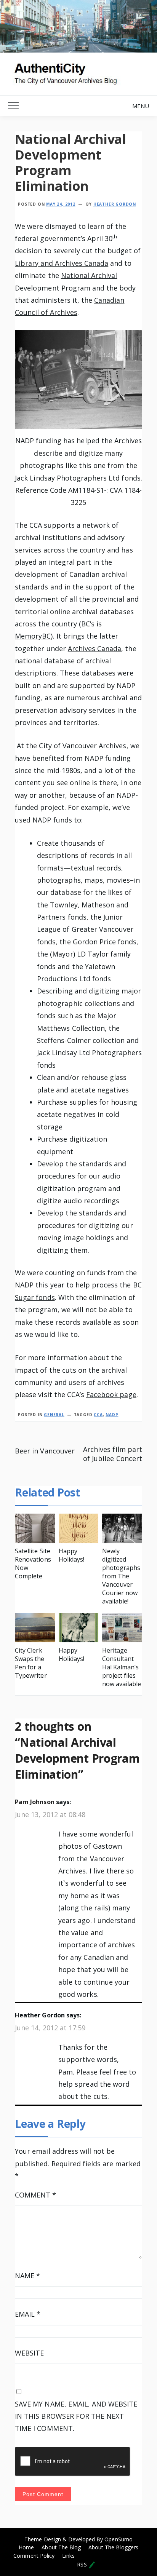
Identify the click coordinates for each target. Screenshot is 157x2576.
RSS (83, 2564)
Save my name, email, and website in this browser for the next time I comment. (76, 2416)
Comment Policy (34, 2556)
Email (28, 2314)
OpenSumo (118, 2539)
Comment (35, 2195)
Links (68, 2556)
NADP (112, 1415)
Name (27, 2276)
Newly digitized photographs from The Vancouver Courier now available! (121, 1576)
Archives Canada (95, 648)
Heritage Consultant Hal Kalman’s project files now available (122, 1667)
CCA (98, 1415)
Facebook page (111, 1394)
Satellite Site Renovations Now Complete (33, 1563)
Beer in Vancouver (45, 1451)
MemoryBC (33, 636)
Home (26, 2547)
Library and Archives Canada (62, 263)
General (54, 1415)
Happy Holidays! (71, 1555)
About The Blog (61, 2547)
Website (29, 2353)
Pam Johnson (34, 1802)
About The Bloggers (113, 2547)
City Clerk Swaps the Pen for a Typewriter (31, 1663)
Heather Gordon (115, 204)
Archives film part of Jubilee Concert (113, 1454)
